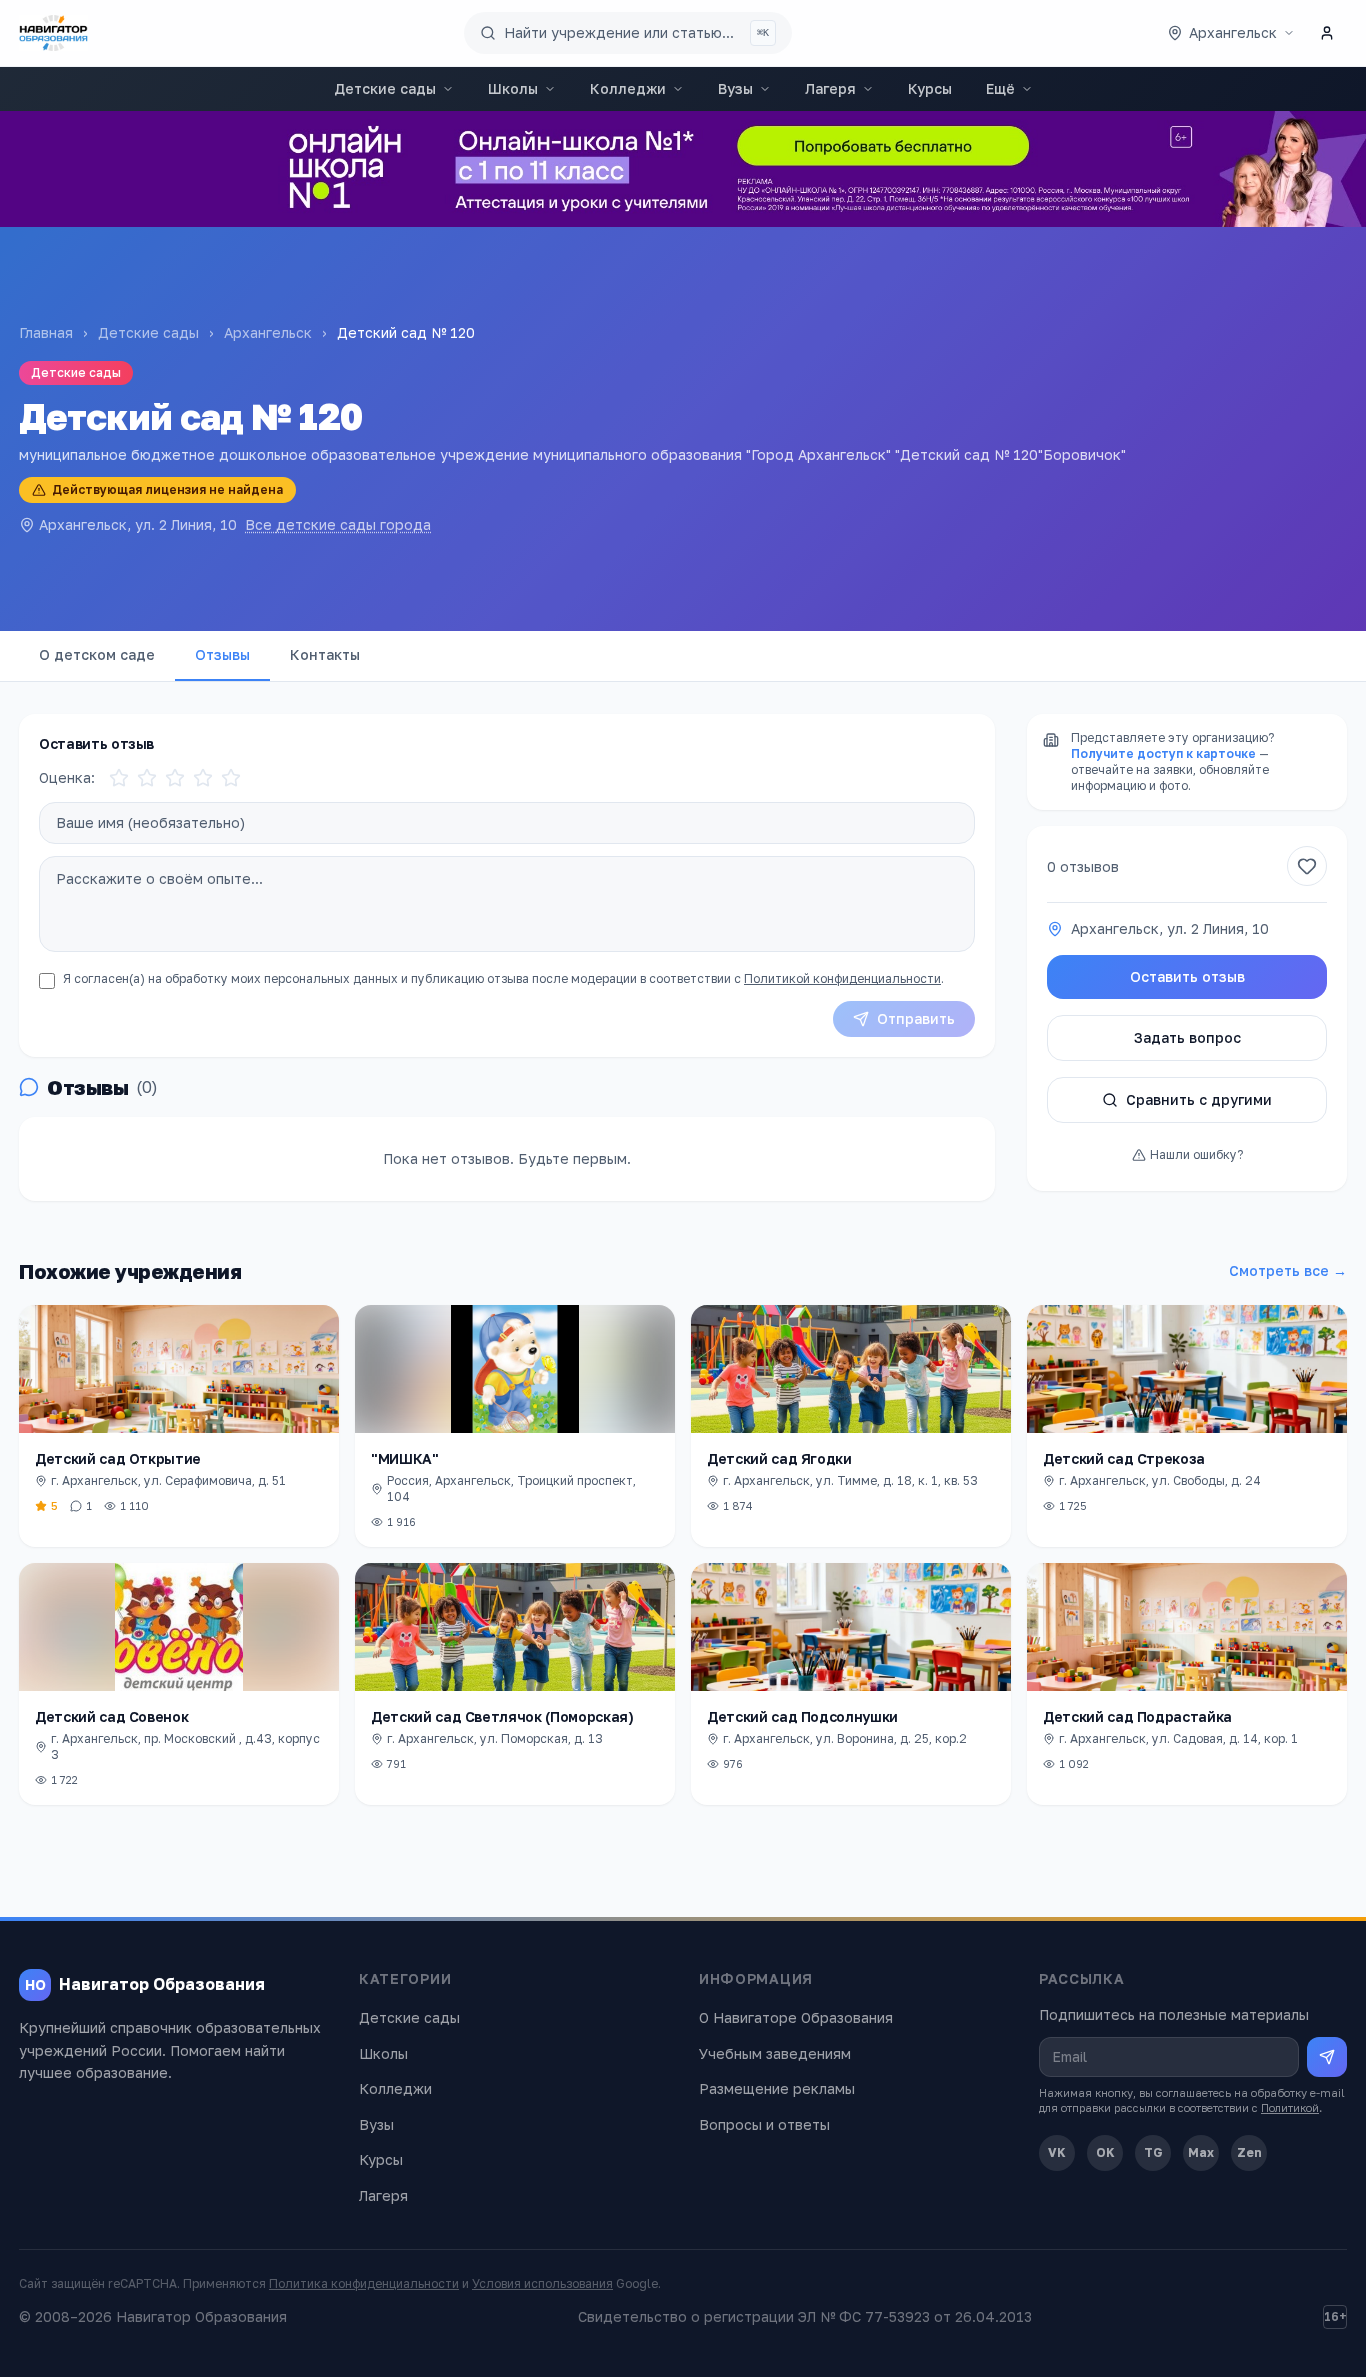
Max (1201, 2152)
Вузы (735, 88)
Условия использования (542, 2283)
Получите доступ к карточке (1163, 753)
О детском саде (97, 654)
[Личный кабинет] (1327, 33)
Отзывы (222, 654)
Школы (513, 88)
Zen (1249, 2152)
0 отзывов (1083, 865)
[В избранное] (1307, 866)
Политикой (1290, 2107)
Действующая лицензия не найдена (167, 489)
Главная (46, 332)
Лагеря (830, 88)
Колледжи (628, 88)
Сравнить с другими (1199, 1099)
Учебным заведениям (775, 2053)
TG (1153, 2152)
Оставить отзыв (1187, 976)
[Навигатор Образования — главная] (53, 33)
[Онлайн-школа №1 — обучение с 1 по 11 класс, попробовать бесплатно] (683, 169)
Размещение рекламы (777, 2088)
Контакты (325, 654)
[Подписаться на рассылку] (1327, 2057)
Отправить (916, 1018)
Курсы (930, 88)
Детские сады (385, 88)
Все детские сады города (338, 524)
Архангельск (268, 332)
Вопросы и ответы (764, 2124)
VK (1057, 2152)
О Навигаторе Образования (796, 2017)
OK (1105, 2152)
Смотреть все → (1288, 1270)
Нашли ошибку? (1196, 1154)
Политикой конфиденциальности (842, 978)
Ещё (1000, 88)
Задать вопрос (1187, 1037)
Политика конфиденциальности (364, 2283)
